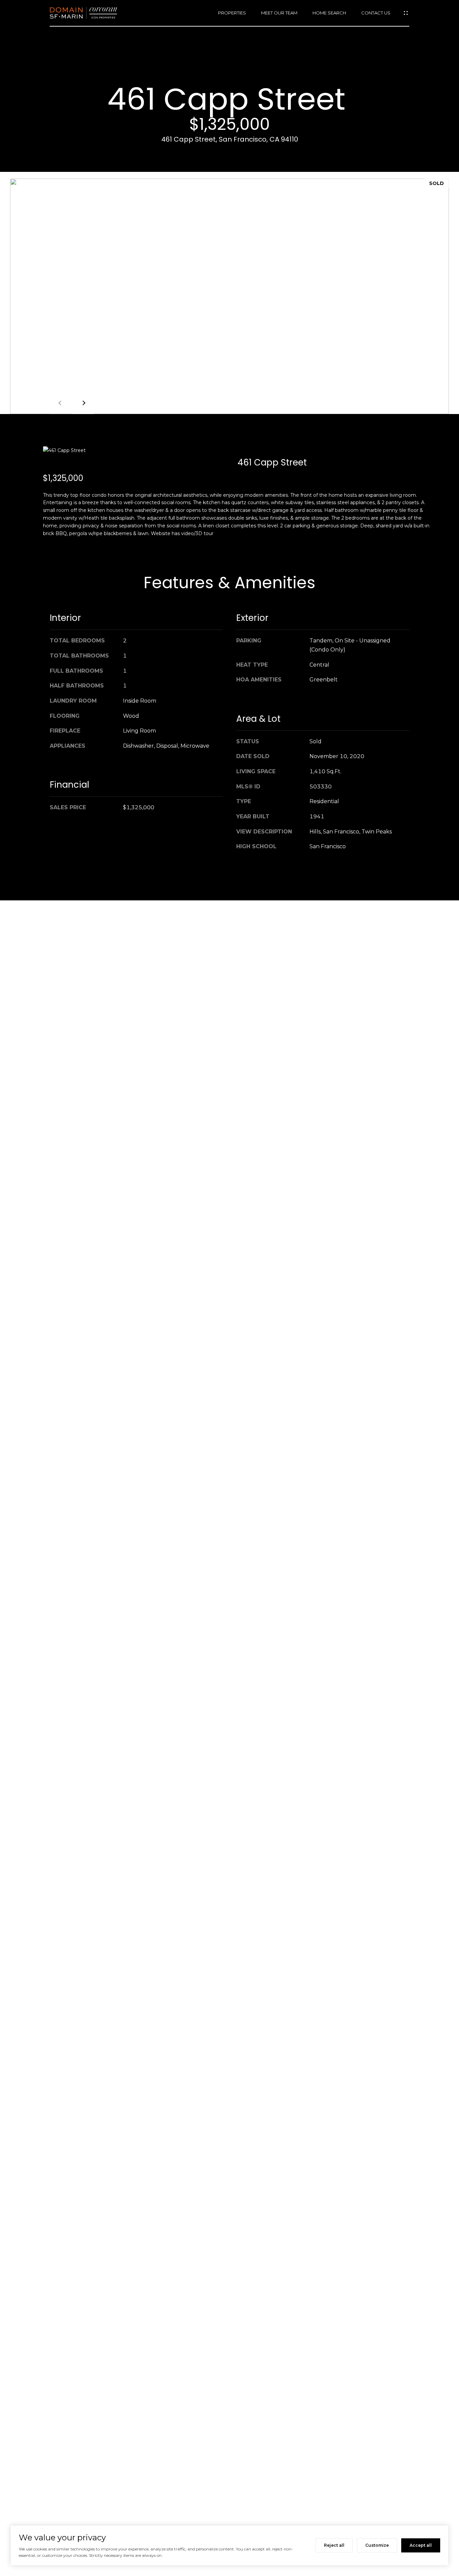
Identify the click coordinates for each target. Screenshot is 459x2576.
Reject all (334, 2545)
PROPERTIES (232, 13)
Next (83, 403)
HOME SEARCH (329, 13)
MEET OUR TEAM (279, 13)
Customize (377, 2545)
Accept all (421, 2545)
